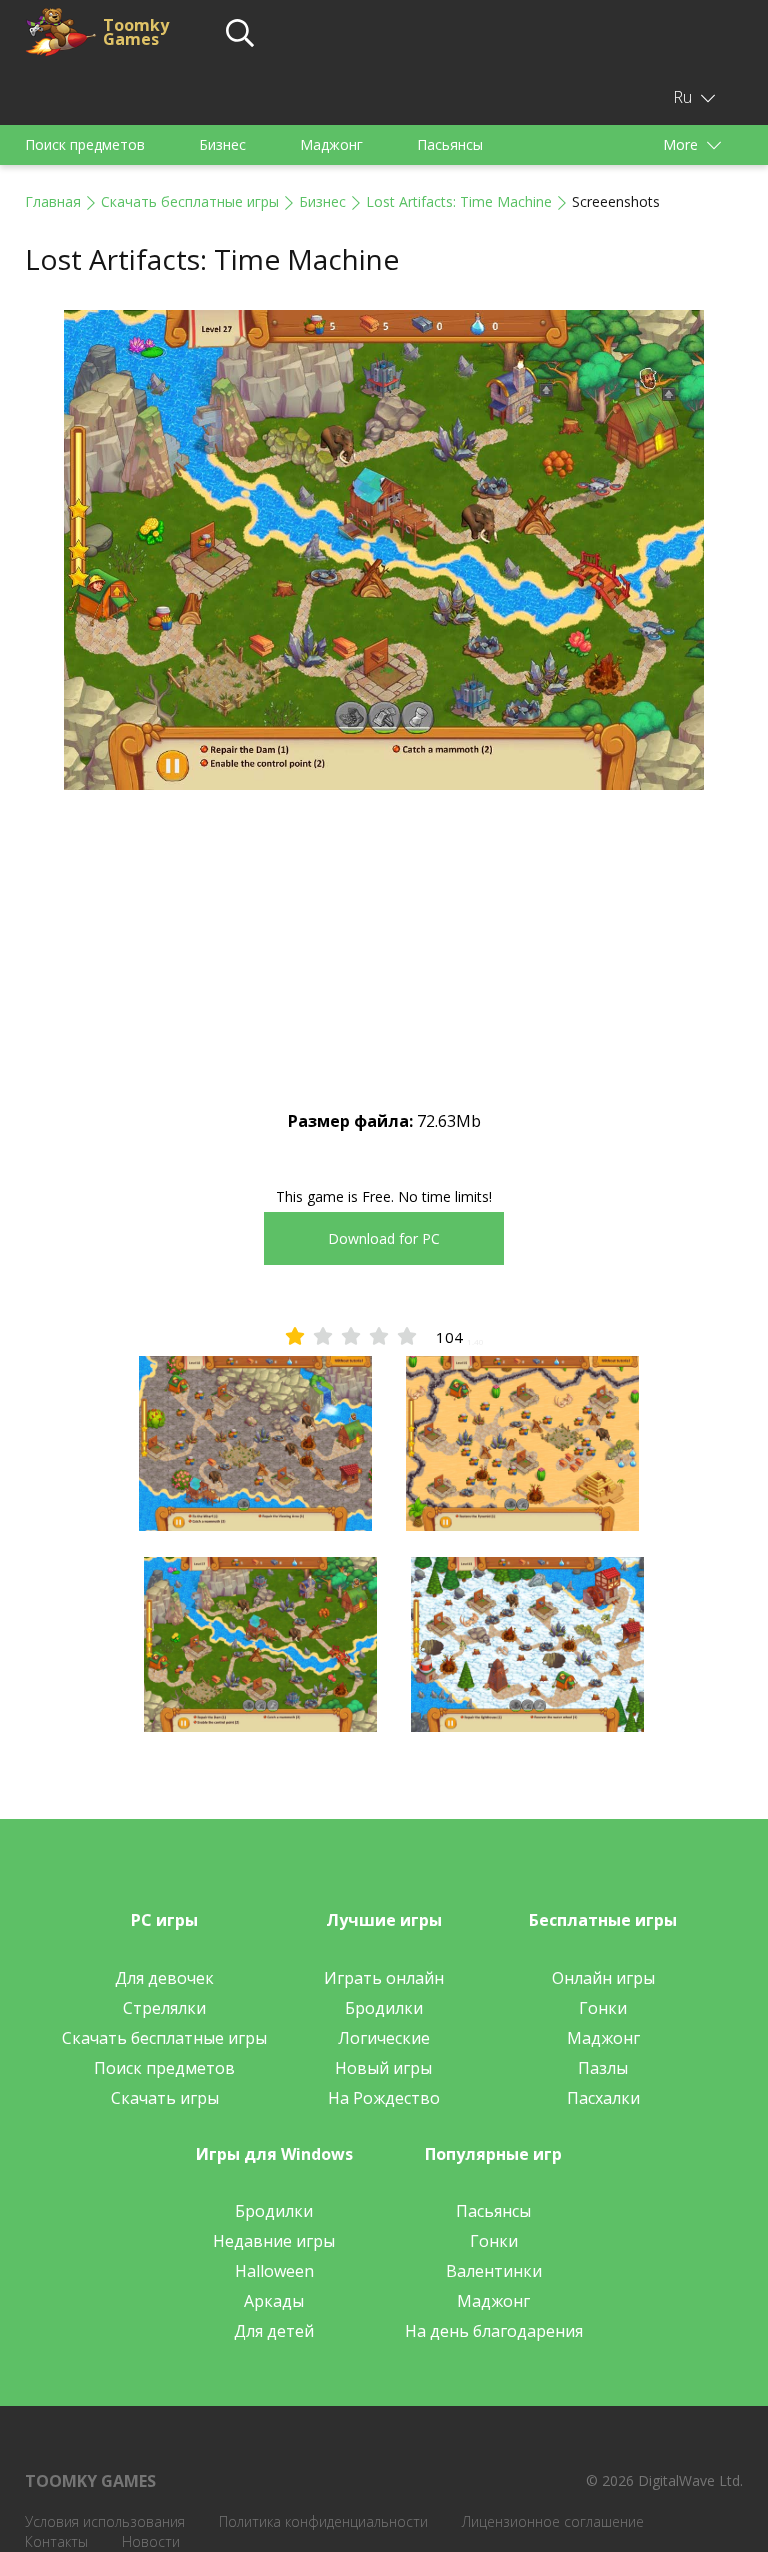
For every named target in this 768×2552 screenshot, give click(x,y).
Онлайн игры (603, 1978)
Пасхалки (603, 2098)
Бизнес (222, 144)
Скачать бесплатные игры (190, 201)
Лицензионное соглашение (553, 2521)
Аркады (274, 2301)
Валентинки (494, 2271)
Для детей (274, 2331)
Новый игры (383, 2068)
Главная (53, 201)
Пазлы (603, 2068)
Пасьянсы (450, 144)
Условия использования (105, 2521)
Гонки (603, 2008)
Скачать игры (165, 2098)
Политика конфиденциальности (323, 2521)
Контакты (56, 2541)
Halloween (274, 2271)
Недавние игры (274, 2241)
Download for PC (384, 1238)
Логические (384, 2038)
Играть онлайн (384, 1978)
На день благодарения (494, 2331)
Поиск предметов (85, 144)
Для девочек (164, 1978)
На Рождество (384, 2098)
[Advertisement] (384, 967)
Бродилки (384, 2008)
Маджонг (331, 144)
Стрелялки (164, 2008)
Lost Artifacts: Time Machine (459, 201)
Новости (151, 2541)
